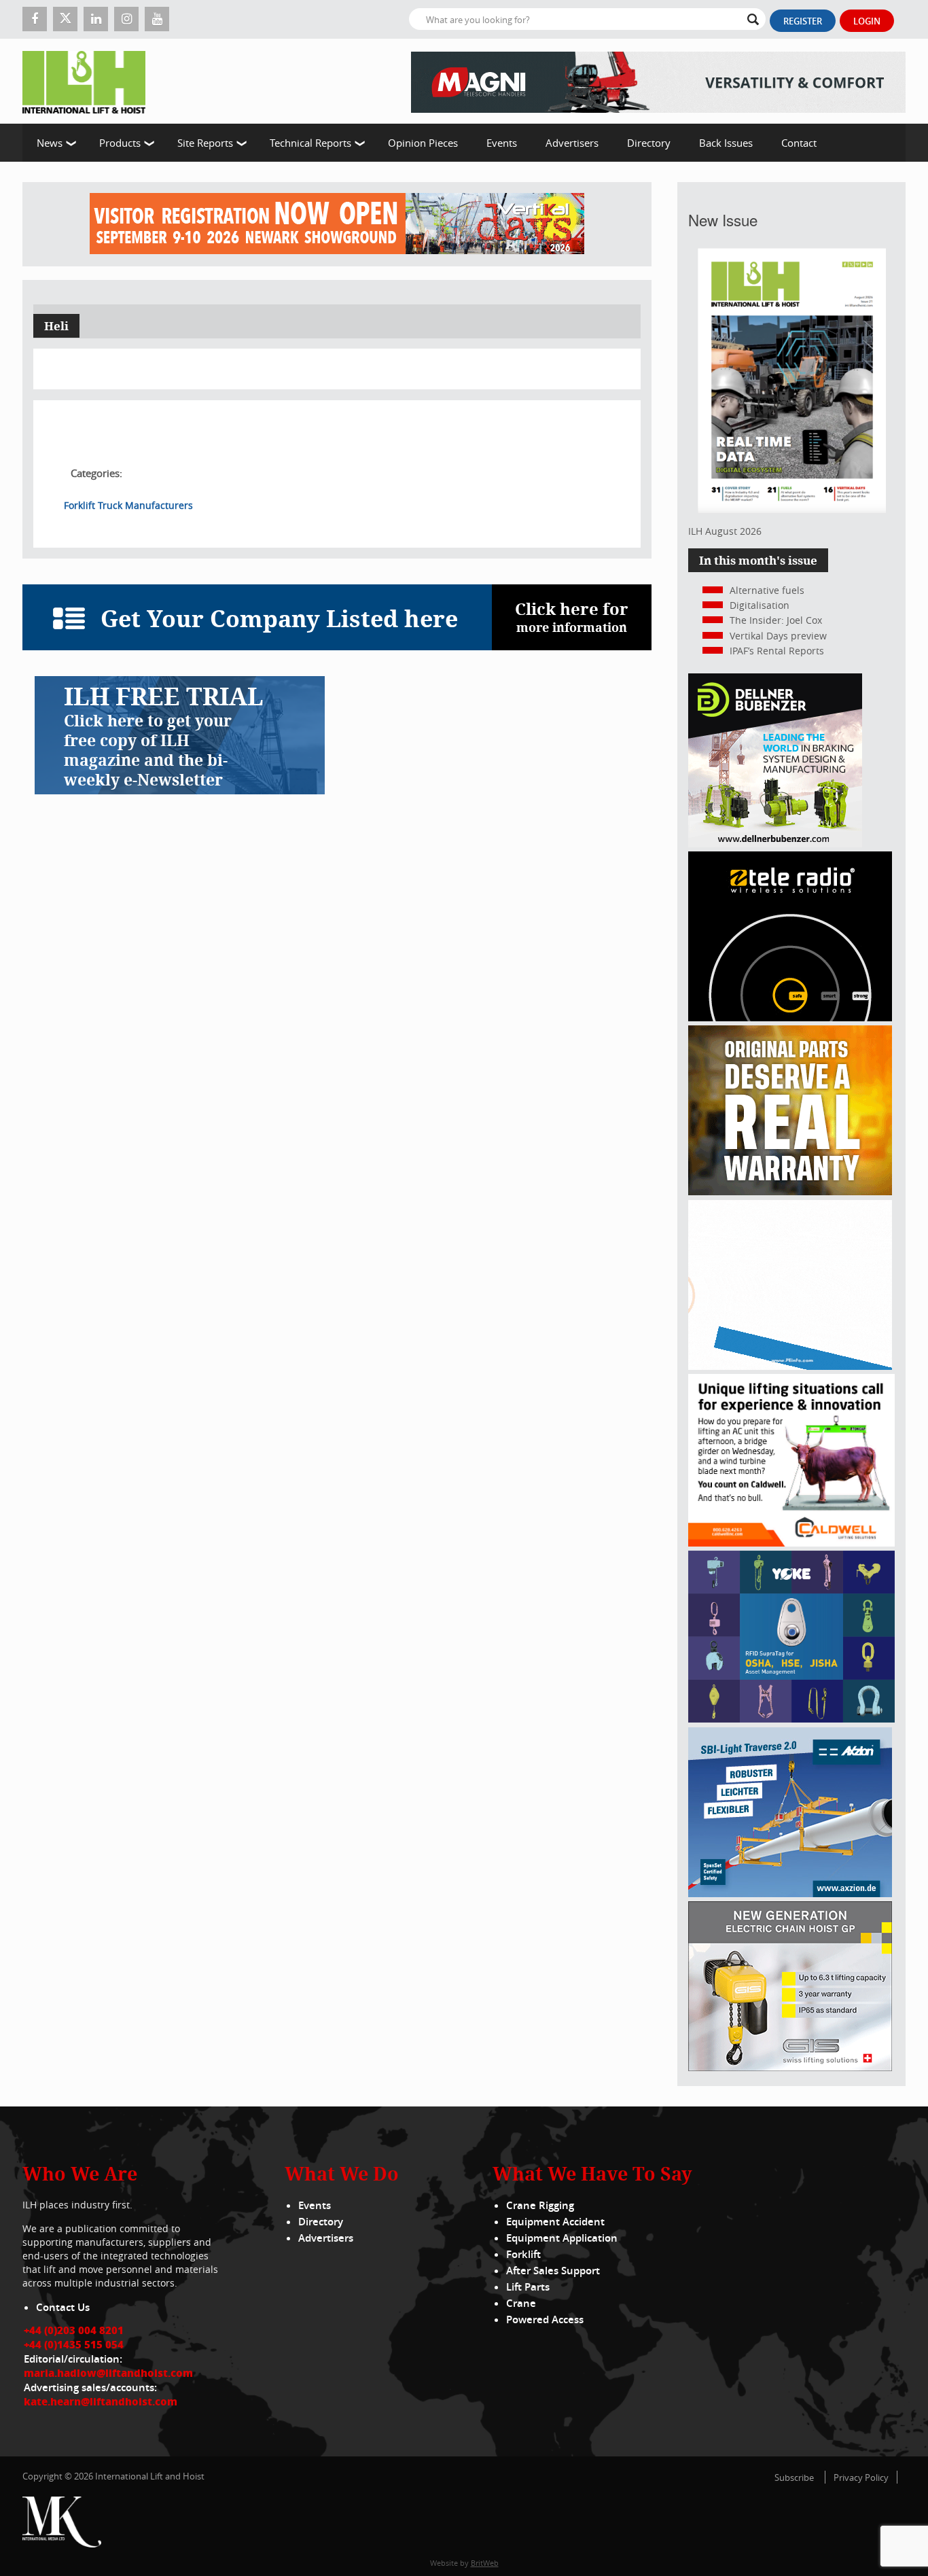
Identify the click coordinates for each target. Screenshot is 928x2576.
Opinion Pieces (423, 143)
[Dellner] (775, 844)
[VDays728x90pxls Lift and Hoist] (337, 224)
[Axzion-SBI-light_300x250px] (790, 1893)
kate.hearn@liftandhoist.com (101, 2401)
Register (803, 21)
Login (867, 21)
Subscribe (794, 2477)
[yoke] (791, 1719)
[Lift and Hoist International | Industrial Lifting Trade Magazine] (89, 81)
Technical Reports (310, 143)
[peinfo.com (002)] (790, 1366)
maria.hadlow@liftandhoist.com (108, 2373)
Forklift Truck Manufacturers (128, 505)
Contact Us (63, 2307)
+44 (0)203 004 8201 (74, 2330)
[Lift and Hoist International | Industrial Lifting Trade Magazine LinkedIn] (96, 19)
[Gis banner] (790, 2067)
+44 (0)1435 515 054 (74, 2344)
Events (502, 143)
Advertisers (572, 143)
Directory (649, 143)
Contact (799, 143)
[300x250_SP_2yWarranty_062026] (790, 1192)
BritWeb (485, 2563)
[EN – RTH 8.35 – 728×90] (658, 81)
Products (120, 143)
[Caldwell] (791, 1543)
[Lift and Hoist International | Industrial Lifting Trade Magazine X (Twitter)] (65, 19)
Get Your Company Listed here (279, 618)
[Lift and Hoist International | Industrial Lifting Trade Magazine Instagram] (126, 19)
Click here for (572, 617)
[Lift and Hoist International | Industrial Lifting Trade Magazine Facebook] (35, 19)
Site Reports (205, 143)
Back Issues (726, 143)
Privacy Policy (861, 2477)
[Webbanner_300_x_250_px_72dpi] (790, 1018)
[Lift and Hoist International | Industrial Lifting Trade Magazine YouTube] (157, 19)
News (50, 143)
